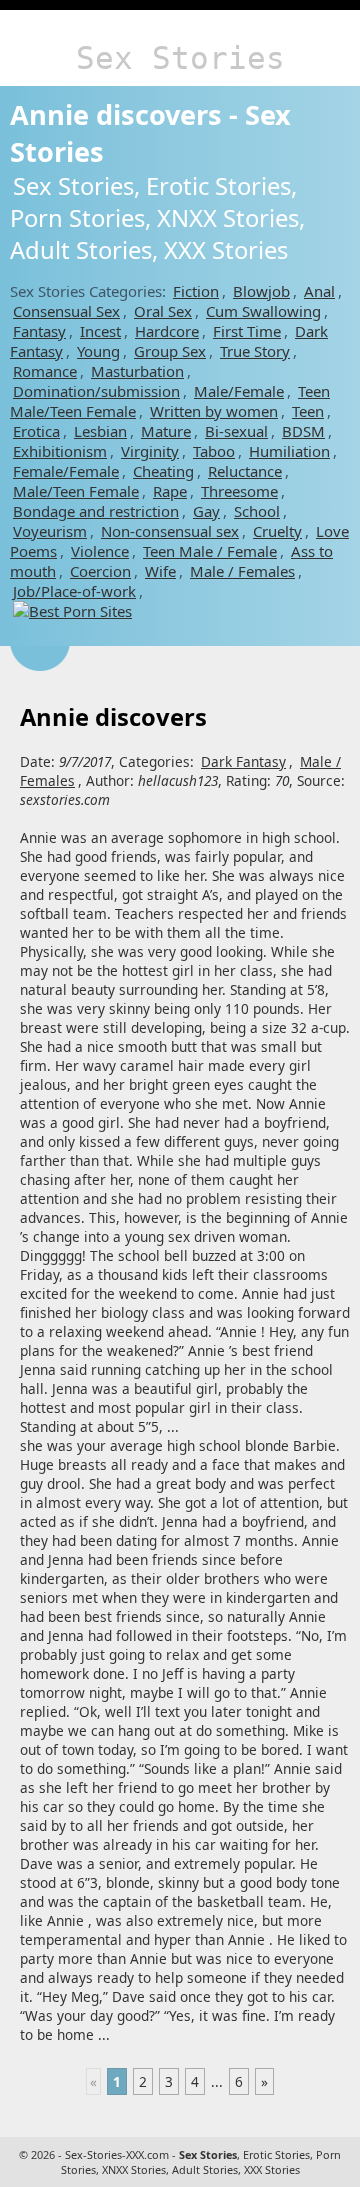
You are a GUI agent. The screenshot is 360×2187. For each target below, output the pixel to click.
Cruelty (277, 531)
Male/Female (239, 391)
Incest (100, 331)
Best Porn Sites (80, 611)
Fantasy (39, 331)
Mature (166, 431)
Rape (170, 491)
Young (98, 351)
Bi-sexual (236, 431)
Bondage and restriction (96, 511)
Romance (45, 371)
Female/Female (66, 471)
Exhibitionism (60, 451)
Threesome (239, 491)
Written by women (214, 411)
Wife (160, 571)
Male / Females (242, 571)
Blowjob (261, 291)
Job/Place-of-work (74, 591)
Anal (319, 291)
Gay (206, 511)
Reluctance (245, 471)
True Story (255, 351)
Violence (100, 551)
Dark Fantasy (243, 761)
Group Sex (170, 351)
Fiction (196, 291)
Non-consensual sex (170, 531)
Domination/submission (96, 391)
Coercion (100, 571)
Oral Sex (163, 311)
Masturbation (137, 371)
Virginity (150, 451)
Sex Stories (180, 58)
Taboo (214, 451)
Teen (308, 411)
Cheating (163, 471)
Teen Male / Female (210, 551)
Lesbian (100, 431)
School (257, 511)
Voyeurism (50, 531)
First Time (247, 331)
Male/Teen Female (76, 491)
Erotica (36, 431)
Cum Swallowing (263, 311)
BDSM (303, 431)
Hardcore (167, 331)
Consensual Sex (66, 311)
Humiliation (289, 451)
